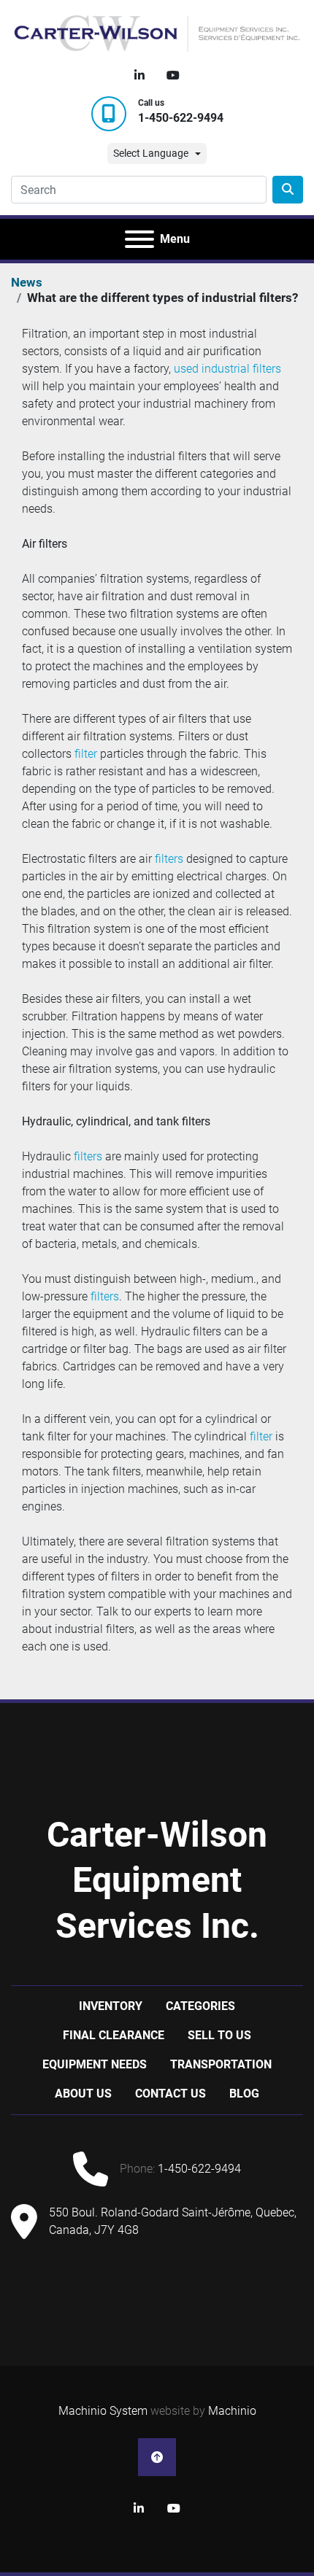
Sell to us (219, 2035)
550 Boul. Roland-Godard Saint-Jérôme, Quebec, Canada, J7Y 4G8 (173, 2221)
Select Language (151, 153)
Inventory (111, 2006)
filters (169, 859)
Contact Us (171, 2094)
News (27, 282)
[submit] (288, 190)
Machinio (232, 2411)
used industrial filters (227, 369)
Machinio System (103, 2411)
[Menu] (139, 239)
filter (86, 754)
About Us (83, 2094)
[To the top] (157, 2457)
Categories (200, 2006)
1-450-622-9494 (181, 118)
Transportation (221, 2064)
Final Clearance (114, 2035)
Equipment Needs (95, 2064)
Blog (244, 2094)
